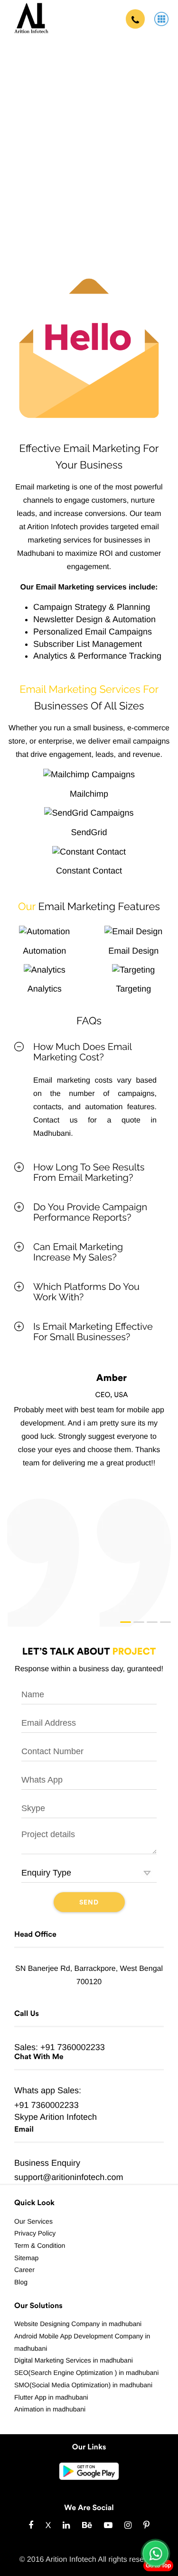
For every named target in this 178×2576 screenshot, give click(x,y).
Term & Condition (40, 2245)
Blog (21, 2282)
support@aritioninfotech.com (69, 2177)
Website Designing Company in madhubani (78, 2324)
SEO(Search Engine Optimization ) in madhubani (86, 2373)
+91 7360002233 (73, 2047)
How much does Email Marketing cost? (82, 1052)
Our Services (33, 2221)
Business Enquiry (47, 2163)
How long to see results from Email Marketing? (89, 1172)
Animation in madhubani (50, 2409)
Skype (26, 2117)
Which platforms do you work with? (86, 1292)
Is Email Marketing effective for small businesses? (93, 1332)
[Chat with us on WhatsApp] (155, 2553)
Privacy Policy (35, 2233)
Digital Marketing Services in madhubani (74, 2360)
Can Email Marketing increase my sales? (78, 1252)
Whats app (35, 2090)
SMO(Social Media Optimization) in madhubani (83, 2385)
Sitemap (26, 2258)
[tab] (89, 1052)
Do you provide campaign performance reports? (90, 1212)
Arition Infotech (68, 2117)
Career (24, 2270)
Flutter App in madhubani (51, 2397)
